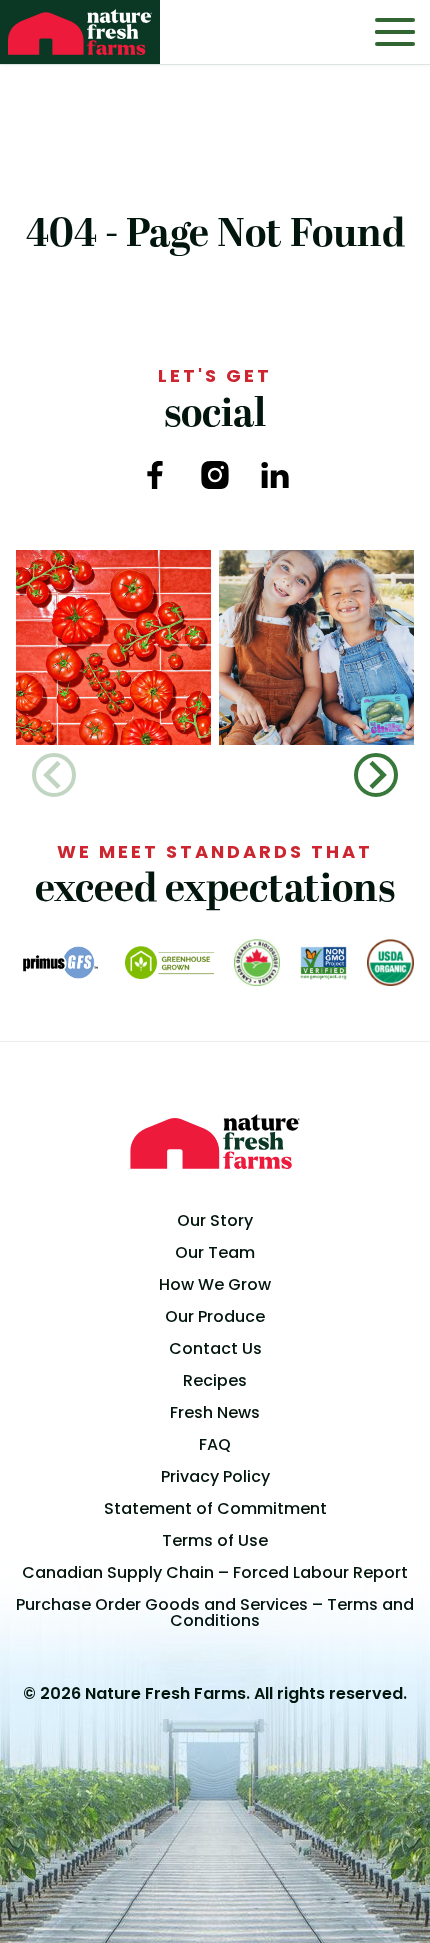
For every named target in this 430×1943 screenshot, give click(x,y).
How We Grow (215, 1284)
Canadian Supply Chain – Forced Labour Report (215, 1572)
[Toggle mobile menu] (395, 32)
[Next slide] (376, 775)
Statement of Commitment (215, 1508)
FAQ (215, 1444)
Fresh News (215, 1412)
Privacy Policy (215, 1476)
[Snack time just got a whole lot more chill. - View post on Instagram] (316, 647)
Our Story (215, 1220)
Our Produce (215, 1316)
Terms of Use (215, 1540)
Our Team (215, 1252)
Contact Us (215, 1348)
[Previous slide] (54, 775)
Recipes (215, 1380)
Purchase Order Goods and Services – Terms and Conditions (215, 1612)
